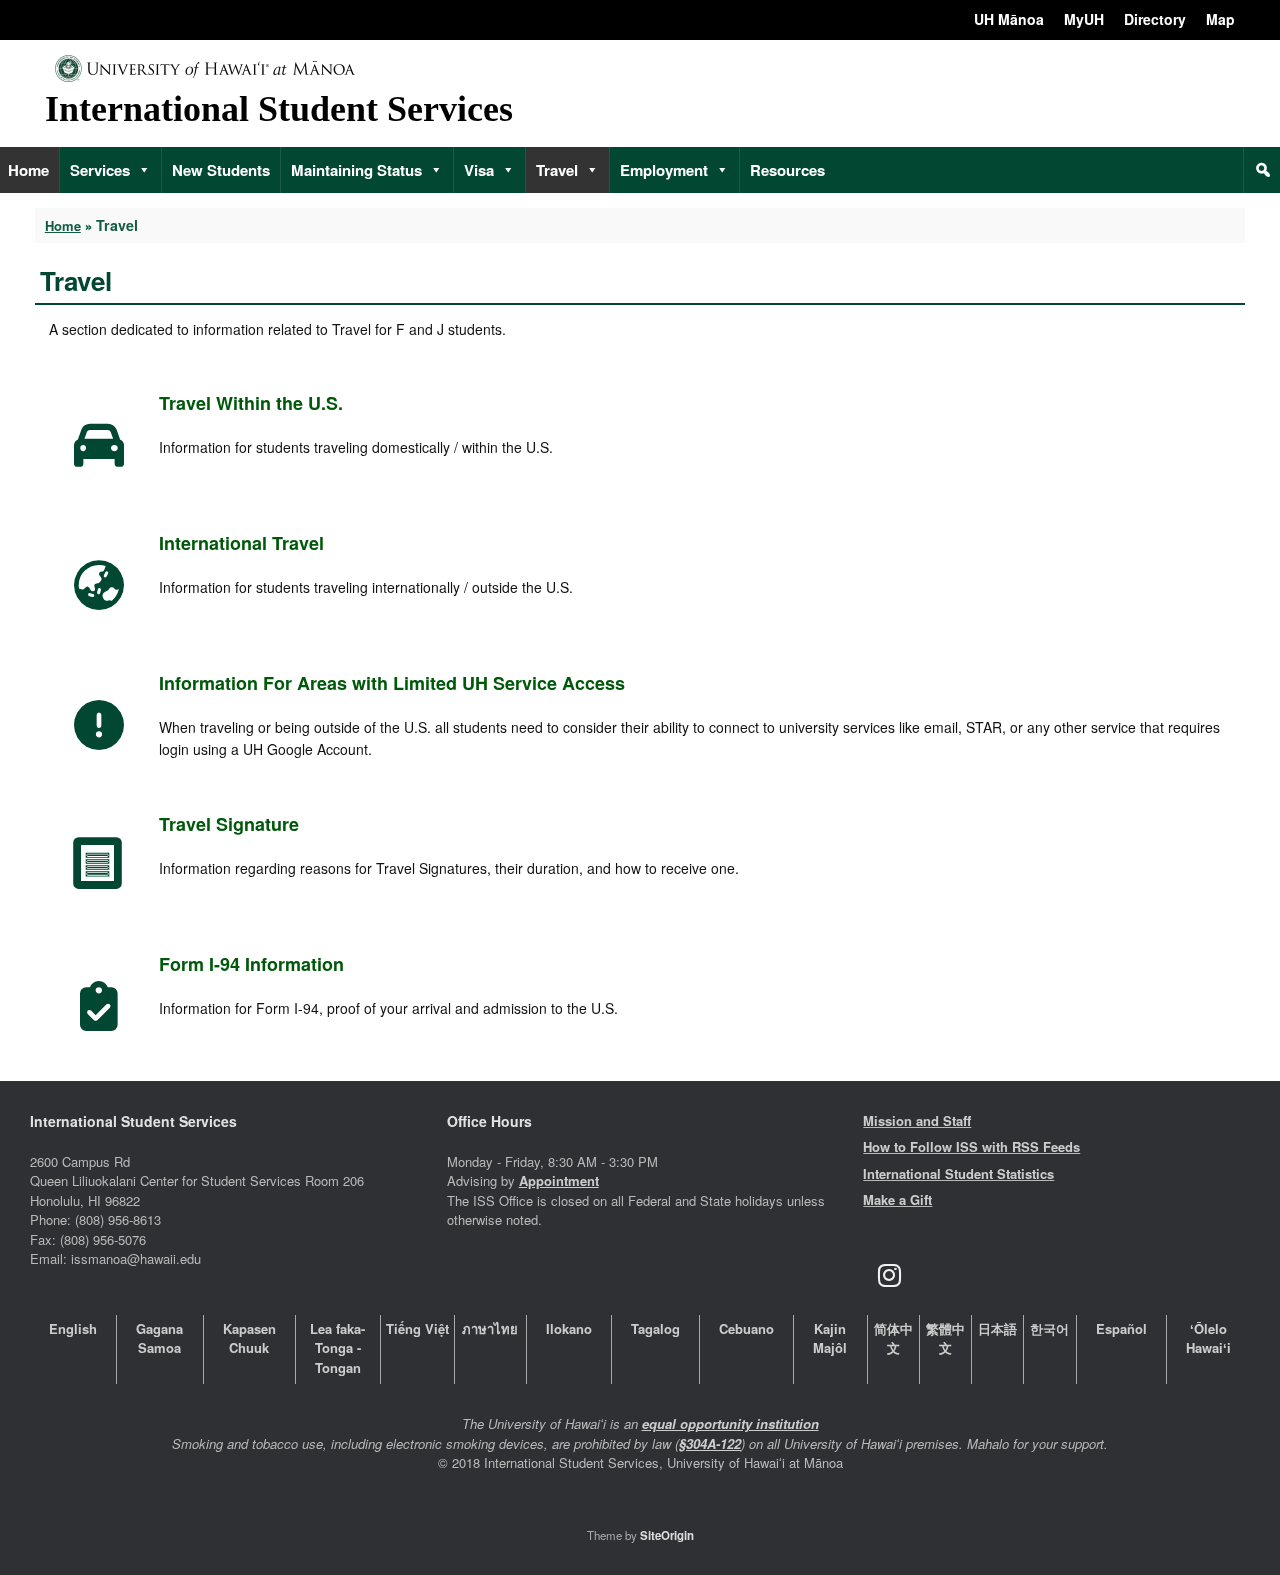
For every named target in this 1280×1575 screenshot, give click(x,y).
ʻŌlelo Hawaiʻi (1208, 1338)
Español (1121, 1328)
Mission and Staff (917, 1120)
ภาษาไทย (490, 1328)
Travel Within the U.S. (251, 403)
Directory (1155, 19)
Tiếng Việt (417, 1328)
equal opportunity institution (730, 1423)
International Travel (241, 543)
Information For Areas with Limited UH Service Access (392, 683)
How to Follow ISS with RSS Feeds (971, 1146)
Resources (787, 170)
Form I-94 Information (251, 964)
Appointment (559, 1180)
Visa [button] (479, 170)
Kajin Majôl (830, 1338)
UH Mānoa (1009, 19)
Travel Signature (229, 824)
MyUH (1084, 19)
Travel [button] (557, 170)
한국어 (1049, 1328)
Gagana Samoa (159, 1338)
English (73, 1328)
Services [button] (100, 170)
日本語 (997, 1328)
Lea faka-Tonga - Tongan (337, 1348)
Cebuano (746, 1328)
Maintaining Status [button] (356, 170)
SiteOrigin (667, 1535)
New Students (221, 170)
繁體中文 (945, 1338)
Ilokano (569, 1328)
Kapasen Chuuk (249, 1338)
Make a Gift (897, 1199)
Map (1220, 19)
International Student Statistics (958, 1173)
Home (63, 225)
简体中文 (893, 1338)
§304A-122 (710, 1443)
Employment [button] (664, 170)
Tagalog (655, 1328)
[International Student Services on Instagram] (889, 1275)
